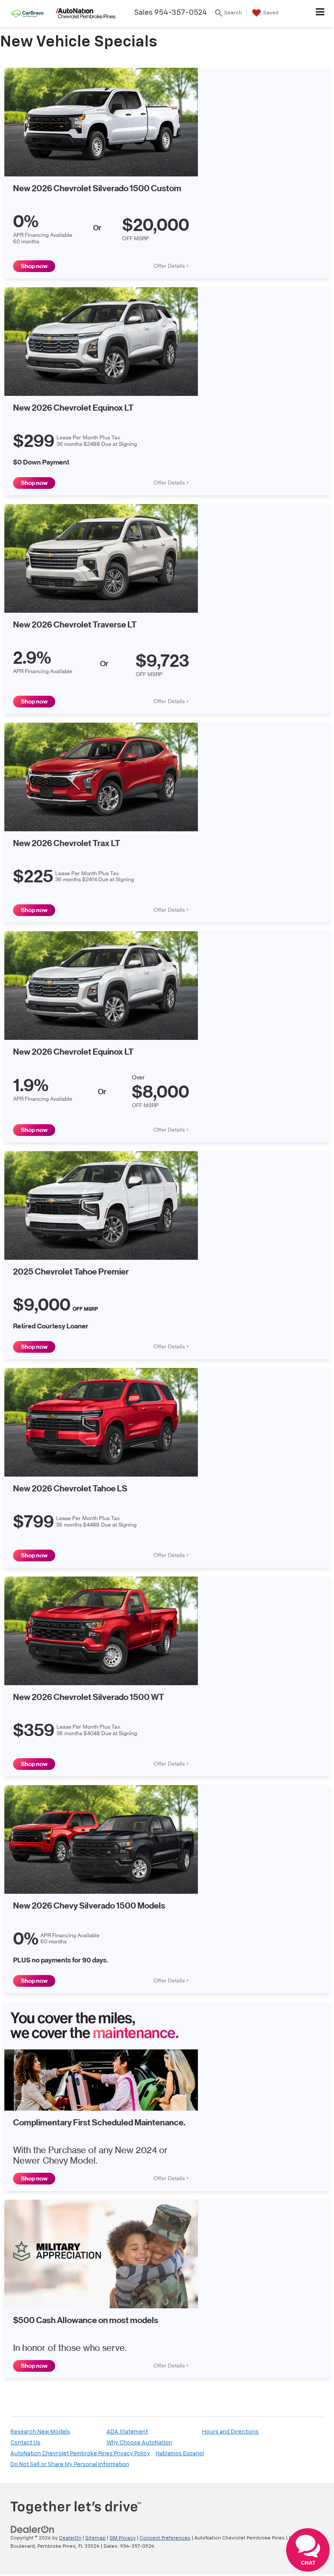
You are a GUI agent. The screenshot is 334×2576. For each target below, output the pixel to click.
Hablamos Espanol (180, 2454)
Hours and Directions (230, 2432)
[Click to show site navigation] (320, 13)
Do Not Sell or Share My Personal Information (70, 2465)
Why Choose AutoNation (139, 2443)
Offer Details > (171, 266)
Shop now (34, 266)
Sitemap (95, 2538)
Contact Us (25, 2443)
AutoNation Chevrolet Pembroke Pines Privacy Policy (80, 2454)
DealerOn (70, 2538)
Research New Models (40, 2432)
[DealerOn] (33, 2530)
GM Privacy (123, 2538)
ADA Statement (127, 2432)
